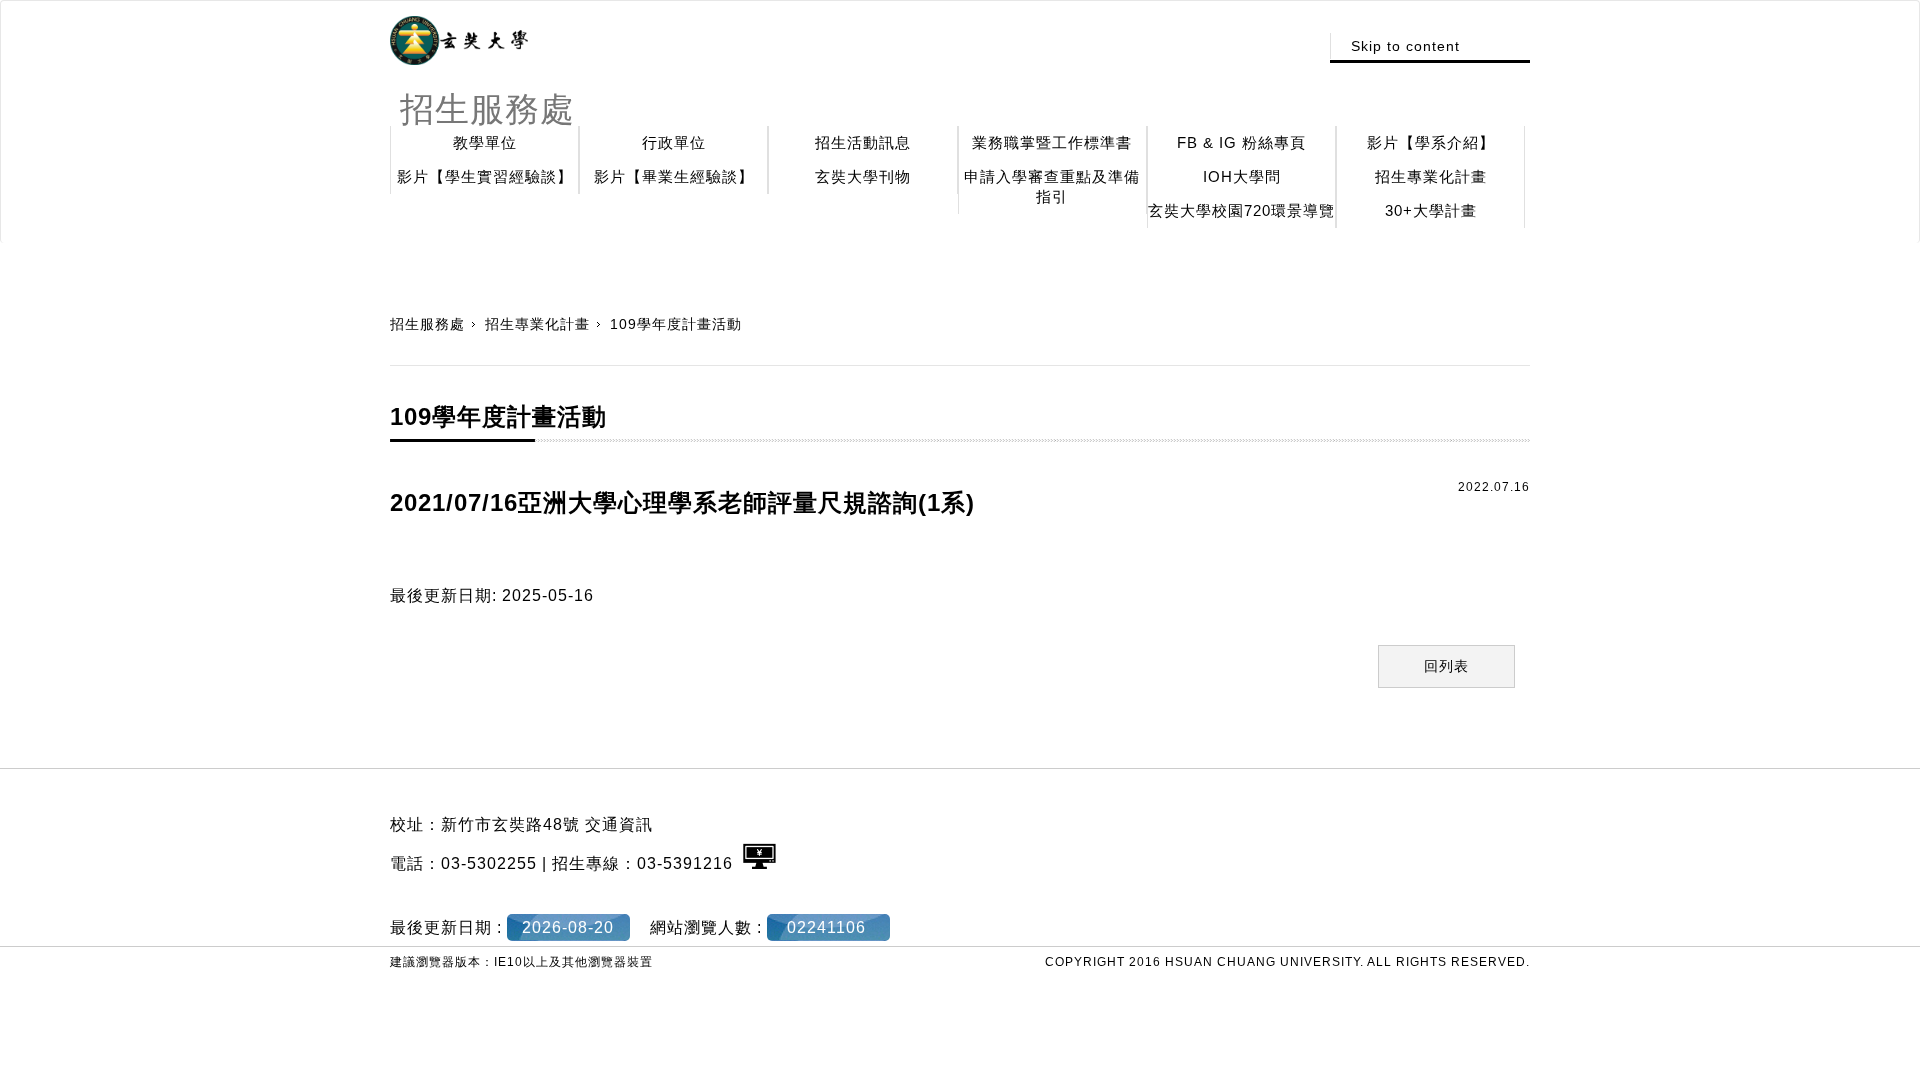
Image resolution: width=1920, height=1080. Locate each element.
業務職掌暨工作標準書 (1052, 142)
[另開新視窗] (459, 41)
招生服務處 (427, 324)
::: (1297, 46)
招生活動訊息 (863, 142)
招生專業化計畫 (1431, 176)
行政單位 (674, 142)
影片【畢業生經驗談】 (674, 176)
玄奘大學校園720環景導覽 (1241, 210)
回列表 (1446, 666)
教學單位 (485, 142)
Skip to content (1405, 46)
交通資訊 (619, 824)
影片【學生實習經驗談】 (485, 176)
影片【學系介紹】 (1431, 142)
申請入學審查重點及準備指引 (1052, 186)
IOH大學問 (1242, 176)
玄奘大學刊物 (863, 176)
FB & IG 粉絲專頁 (1241, 142)
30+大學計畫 (1431, 210)
